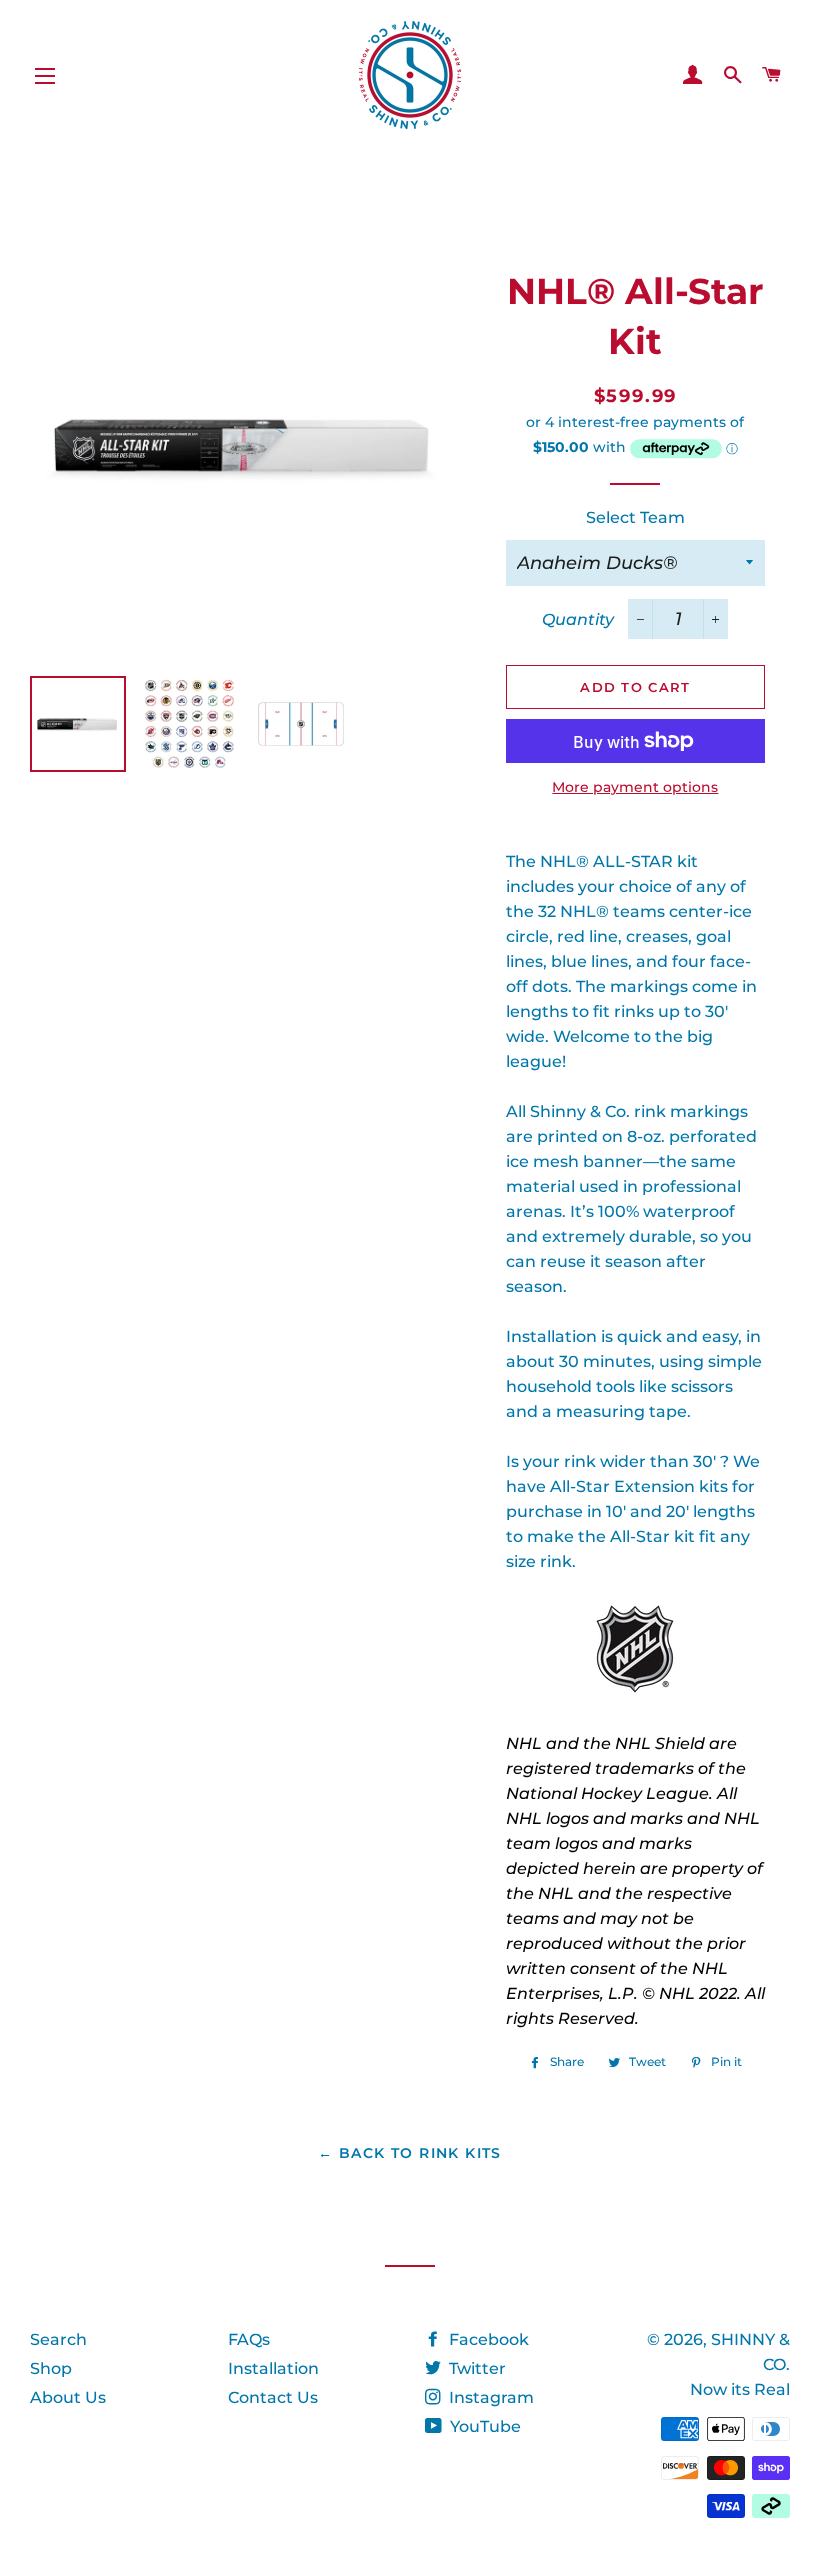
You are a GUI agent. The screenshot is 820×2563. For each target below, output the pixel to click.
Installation (273, 2368)
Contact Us (273, 2397)
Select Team (635, 517)
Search (58, 2339)
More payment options (635, 787)
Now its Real (740, 2389)
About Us (68, 2397)
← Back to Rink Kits (410, 2153)
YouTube (483, 2426)
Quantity (578, 619)
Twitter (475, 2368)
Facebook (487, 2339)
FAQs (249, 2339)
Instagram (489, 2397)
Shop (51, 2368)
